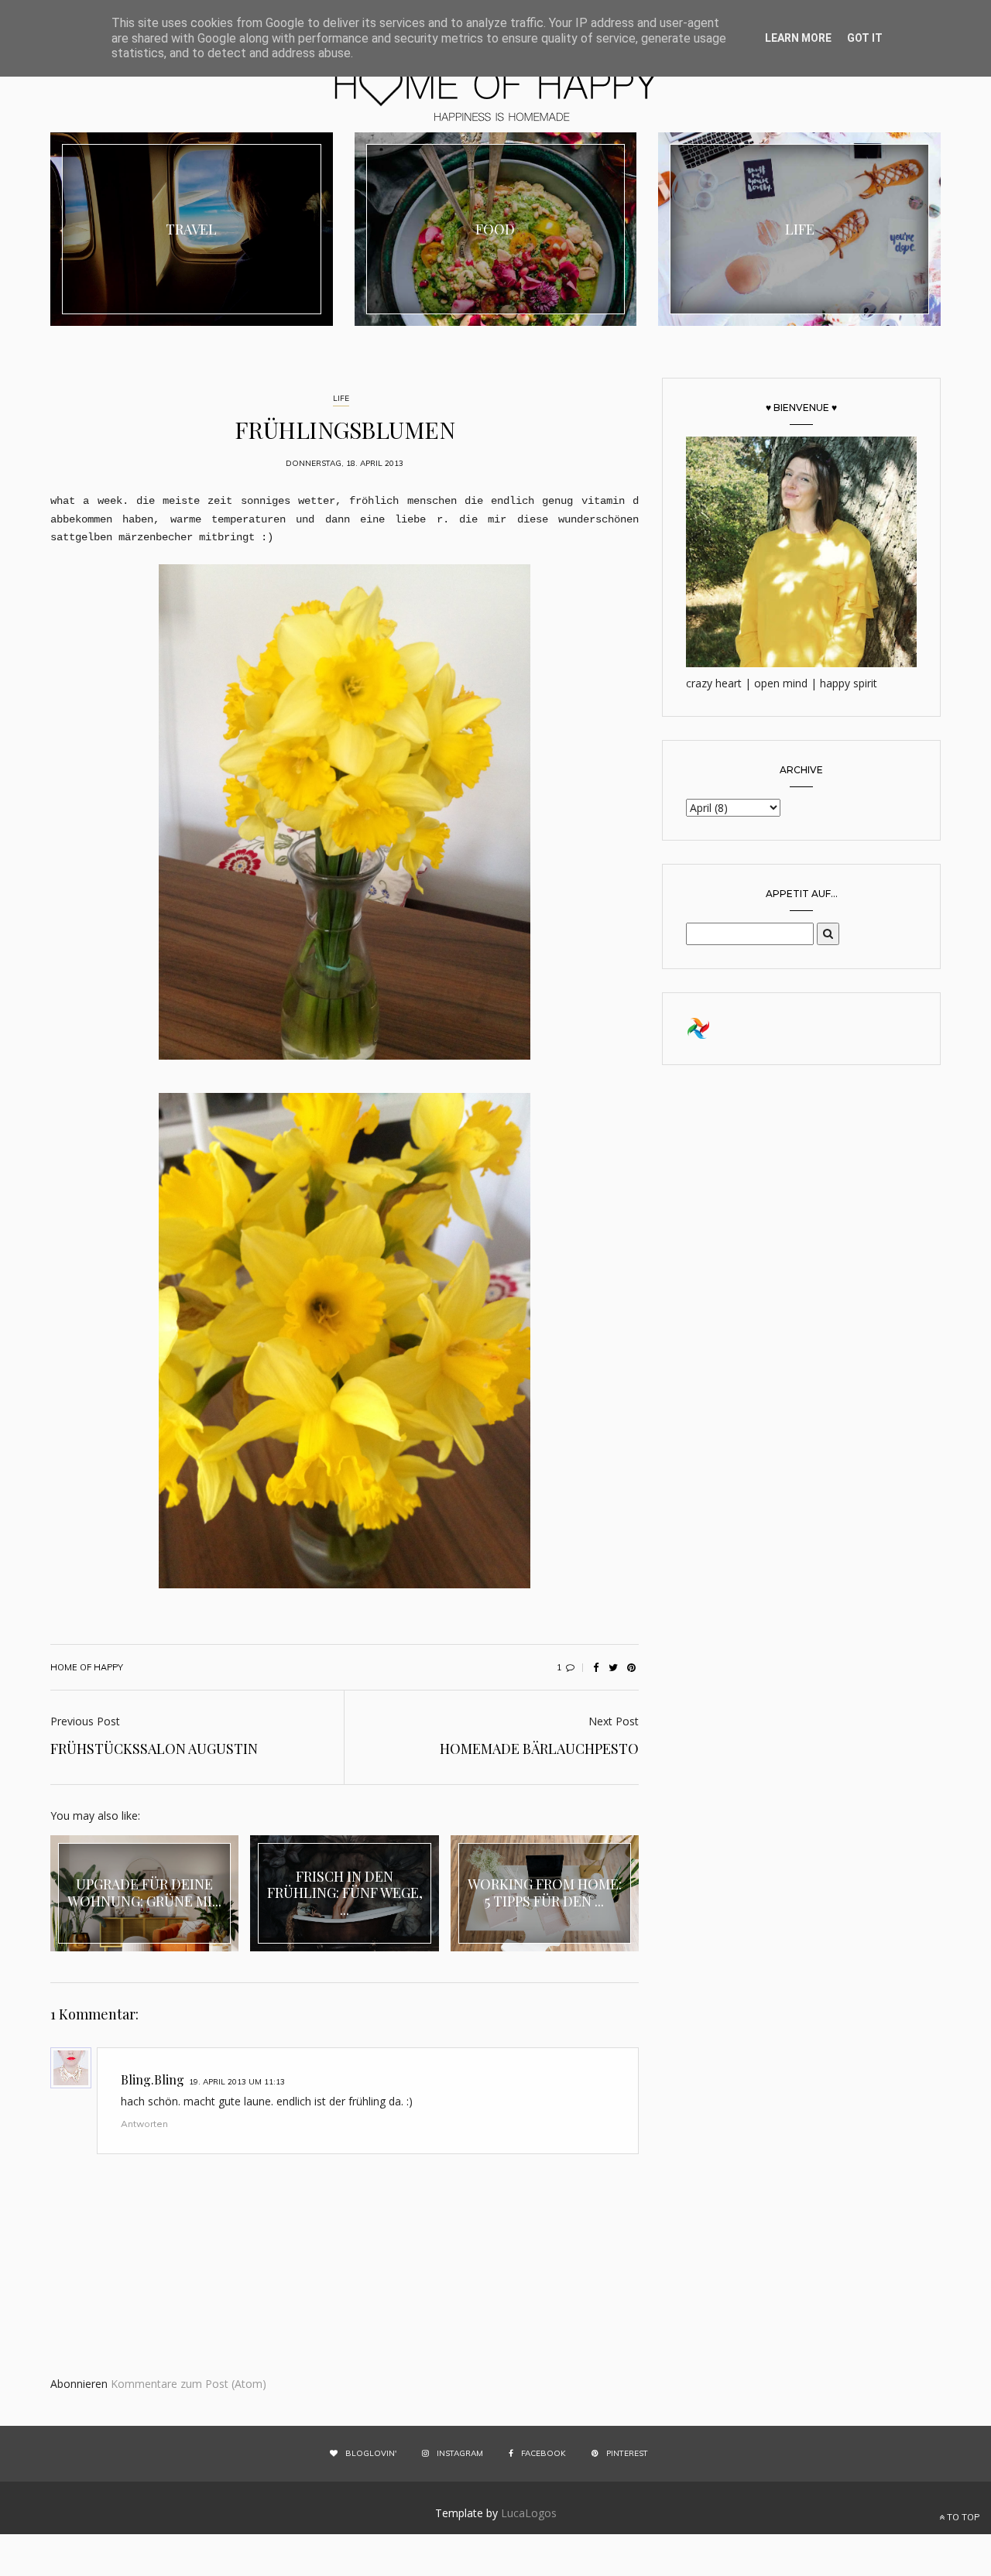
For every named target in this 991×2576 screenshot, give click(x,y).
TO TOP (962, 2517)
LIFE (341, 398)
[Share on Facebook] (595, 1667)
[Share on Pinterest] (631, 1667)
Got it (865, 38)
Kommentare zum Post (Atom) (189, 2384)
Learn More (798, 38)
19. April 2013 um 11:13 (237, 2082)
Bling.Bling (153, 2079)
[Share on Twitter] (613, 1667)
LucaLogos (529, 2513)
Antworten (144, 2124)
